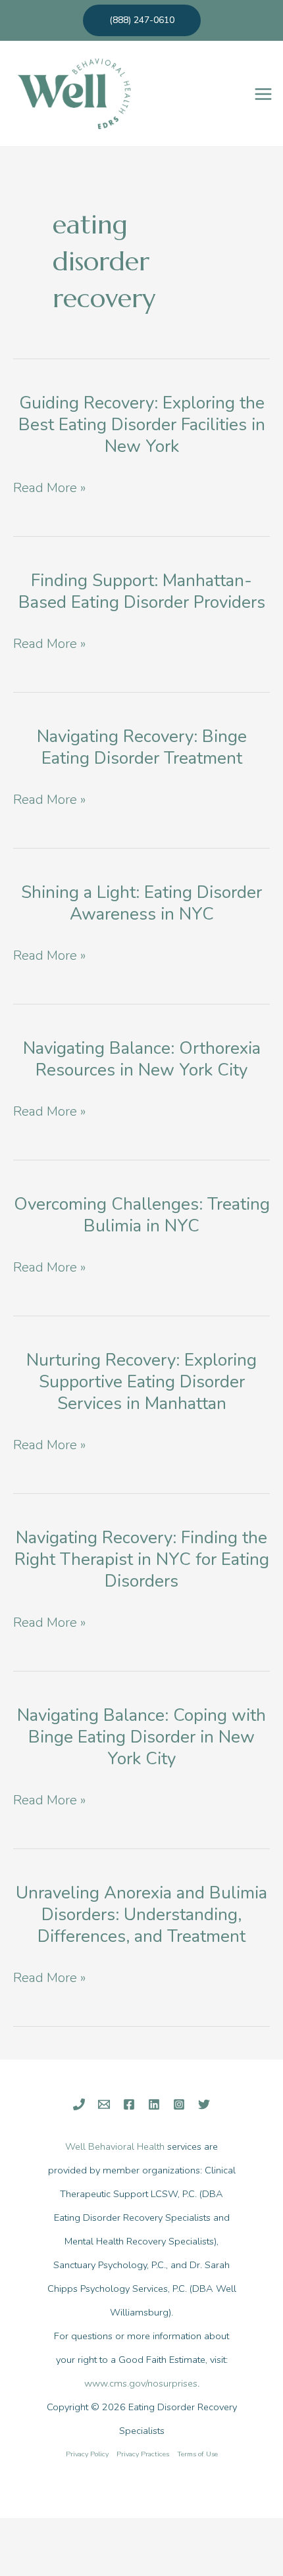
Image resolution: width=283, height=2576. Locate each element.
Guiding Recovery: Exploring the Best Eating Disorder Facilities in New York (142, 425)
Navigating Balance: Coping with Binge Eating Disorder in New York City (141, 1737)
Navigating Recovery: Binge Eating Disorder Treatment (142, 747)
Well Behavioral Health (115, 2146)
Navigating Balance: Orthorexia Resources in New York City (142, 1059)
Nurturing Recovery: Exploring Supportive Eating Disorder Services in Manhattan (141, 1382)
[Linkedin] (154, 2104)
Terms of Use (197, 2454)
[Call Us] (79, 2104)
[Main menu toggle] (263, 94)
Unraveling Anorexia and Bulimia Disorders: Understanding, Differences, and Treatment (141, 1915)
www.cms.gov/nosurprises (141, 2383)
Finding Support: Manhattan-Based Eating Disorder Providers (142, 591)
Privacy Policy (87, 2454)
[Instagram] (179, 2104)
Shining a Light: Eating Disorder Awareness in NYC (141, 903)
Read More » (49, 489)
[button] (142, 20)
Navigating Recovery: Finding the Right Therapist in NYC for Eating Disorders (142, 1559)
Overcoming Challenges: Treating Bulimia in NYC (142, 1215)
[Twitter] (204, 2104)
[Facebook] (129, 2104)
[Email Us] (104, 2104)
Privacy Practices (143, 2454)
